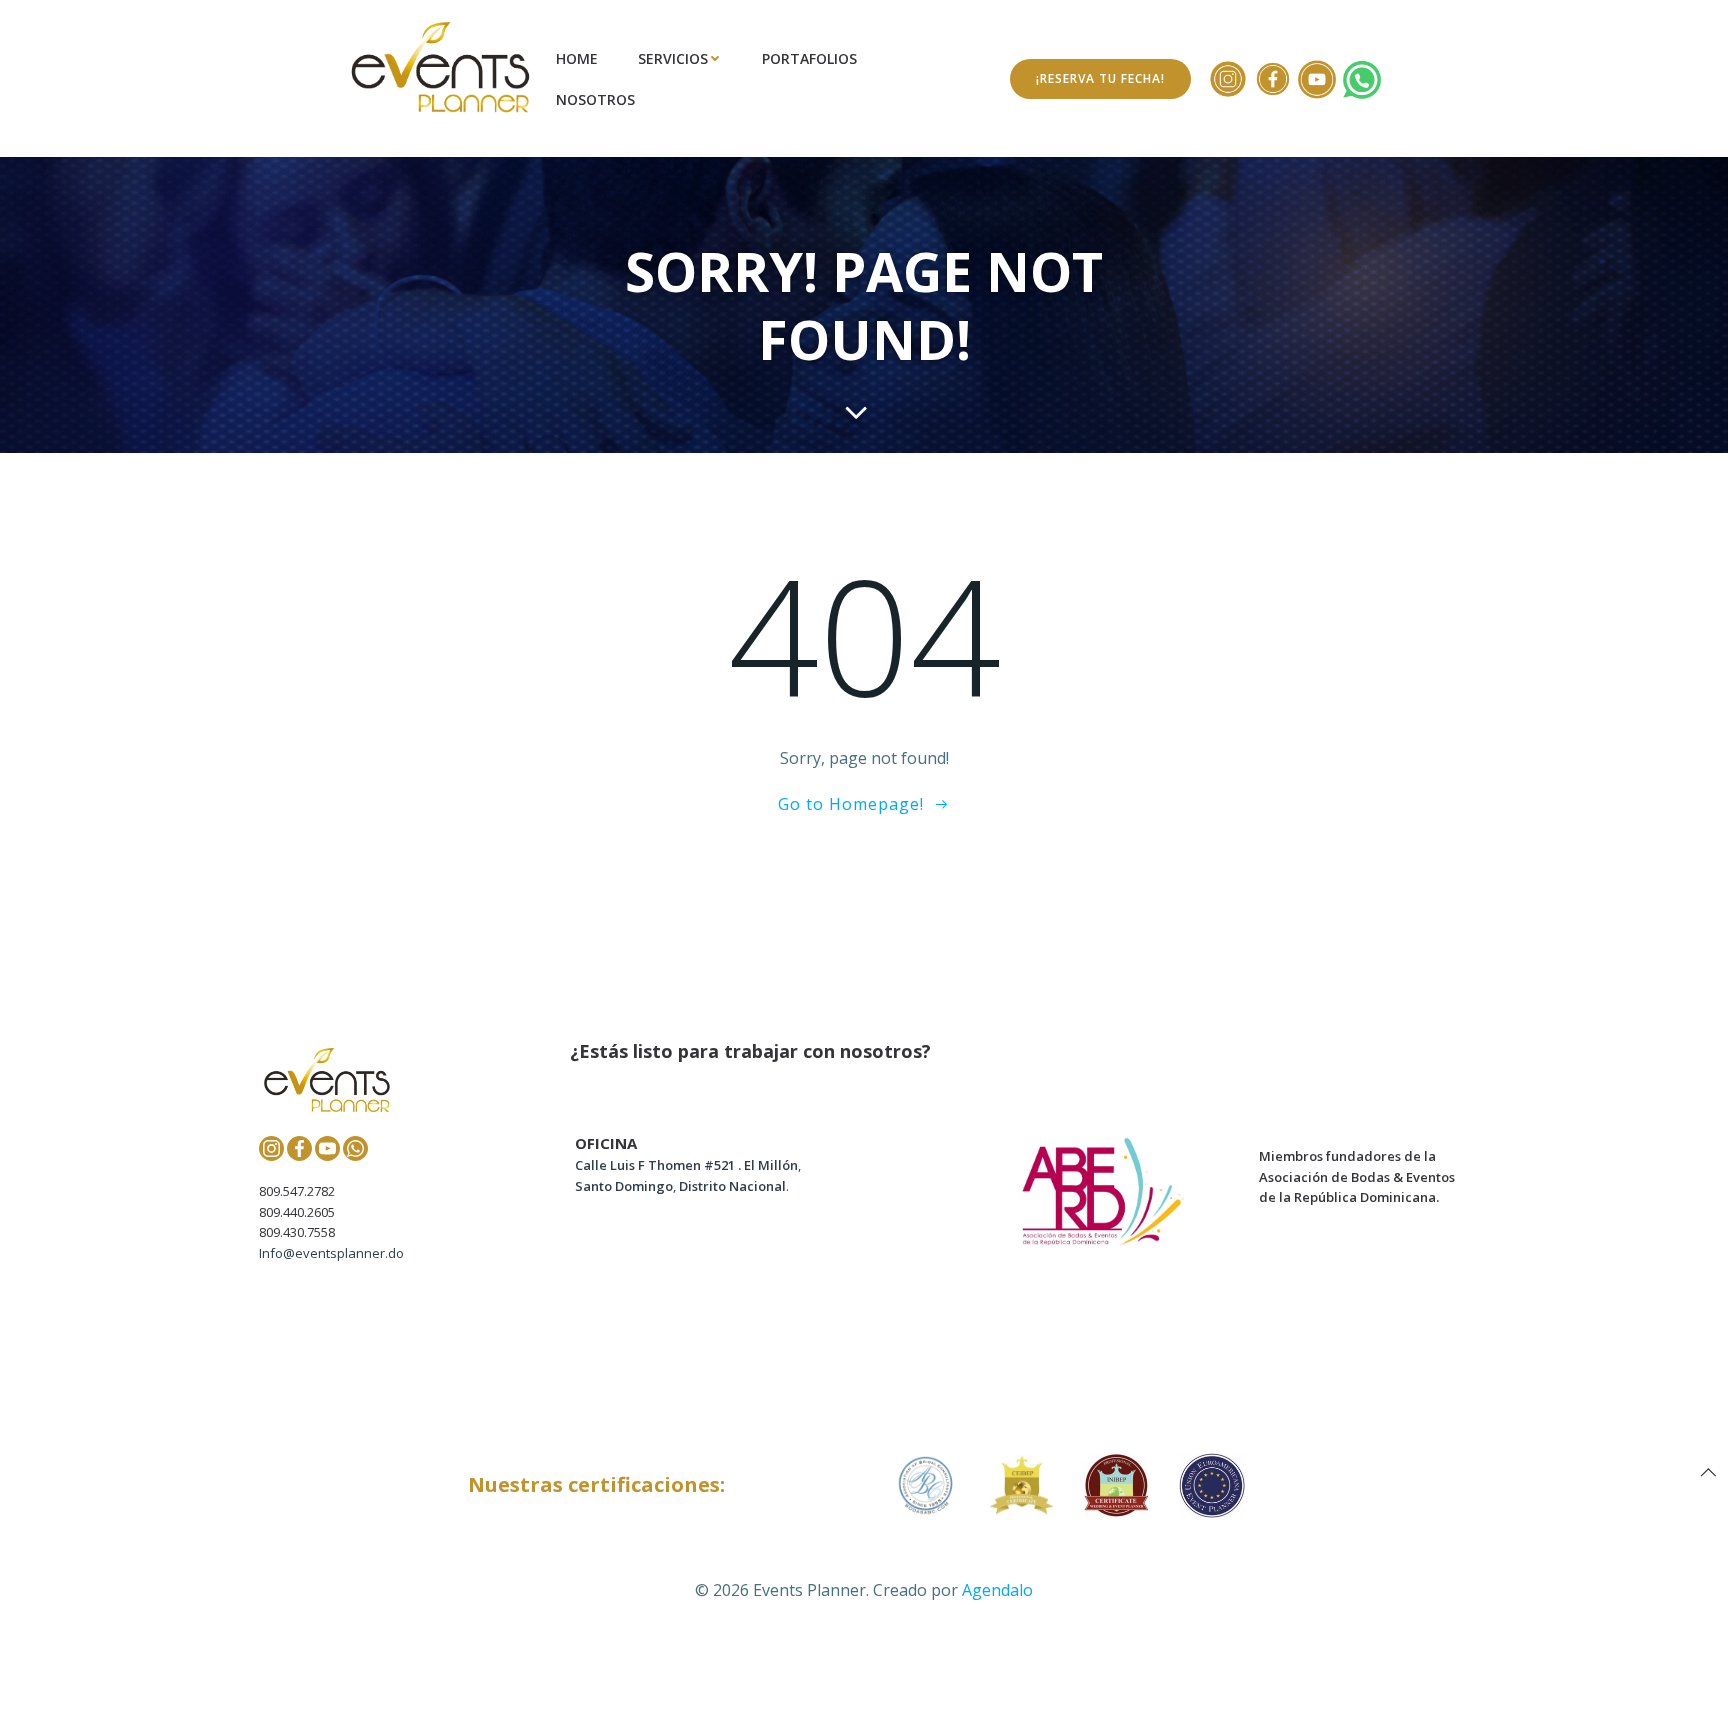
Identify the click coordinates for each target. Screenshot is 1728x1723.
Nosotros (595, 99)
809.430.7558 (297, 1232)
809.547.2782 (297, 1191)
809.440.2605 (297, 1212)
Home (577, 58)
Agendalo (997, 1590)
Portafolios (809, 58)
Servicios (673, 58)
